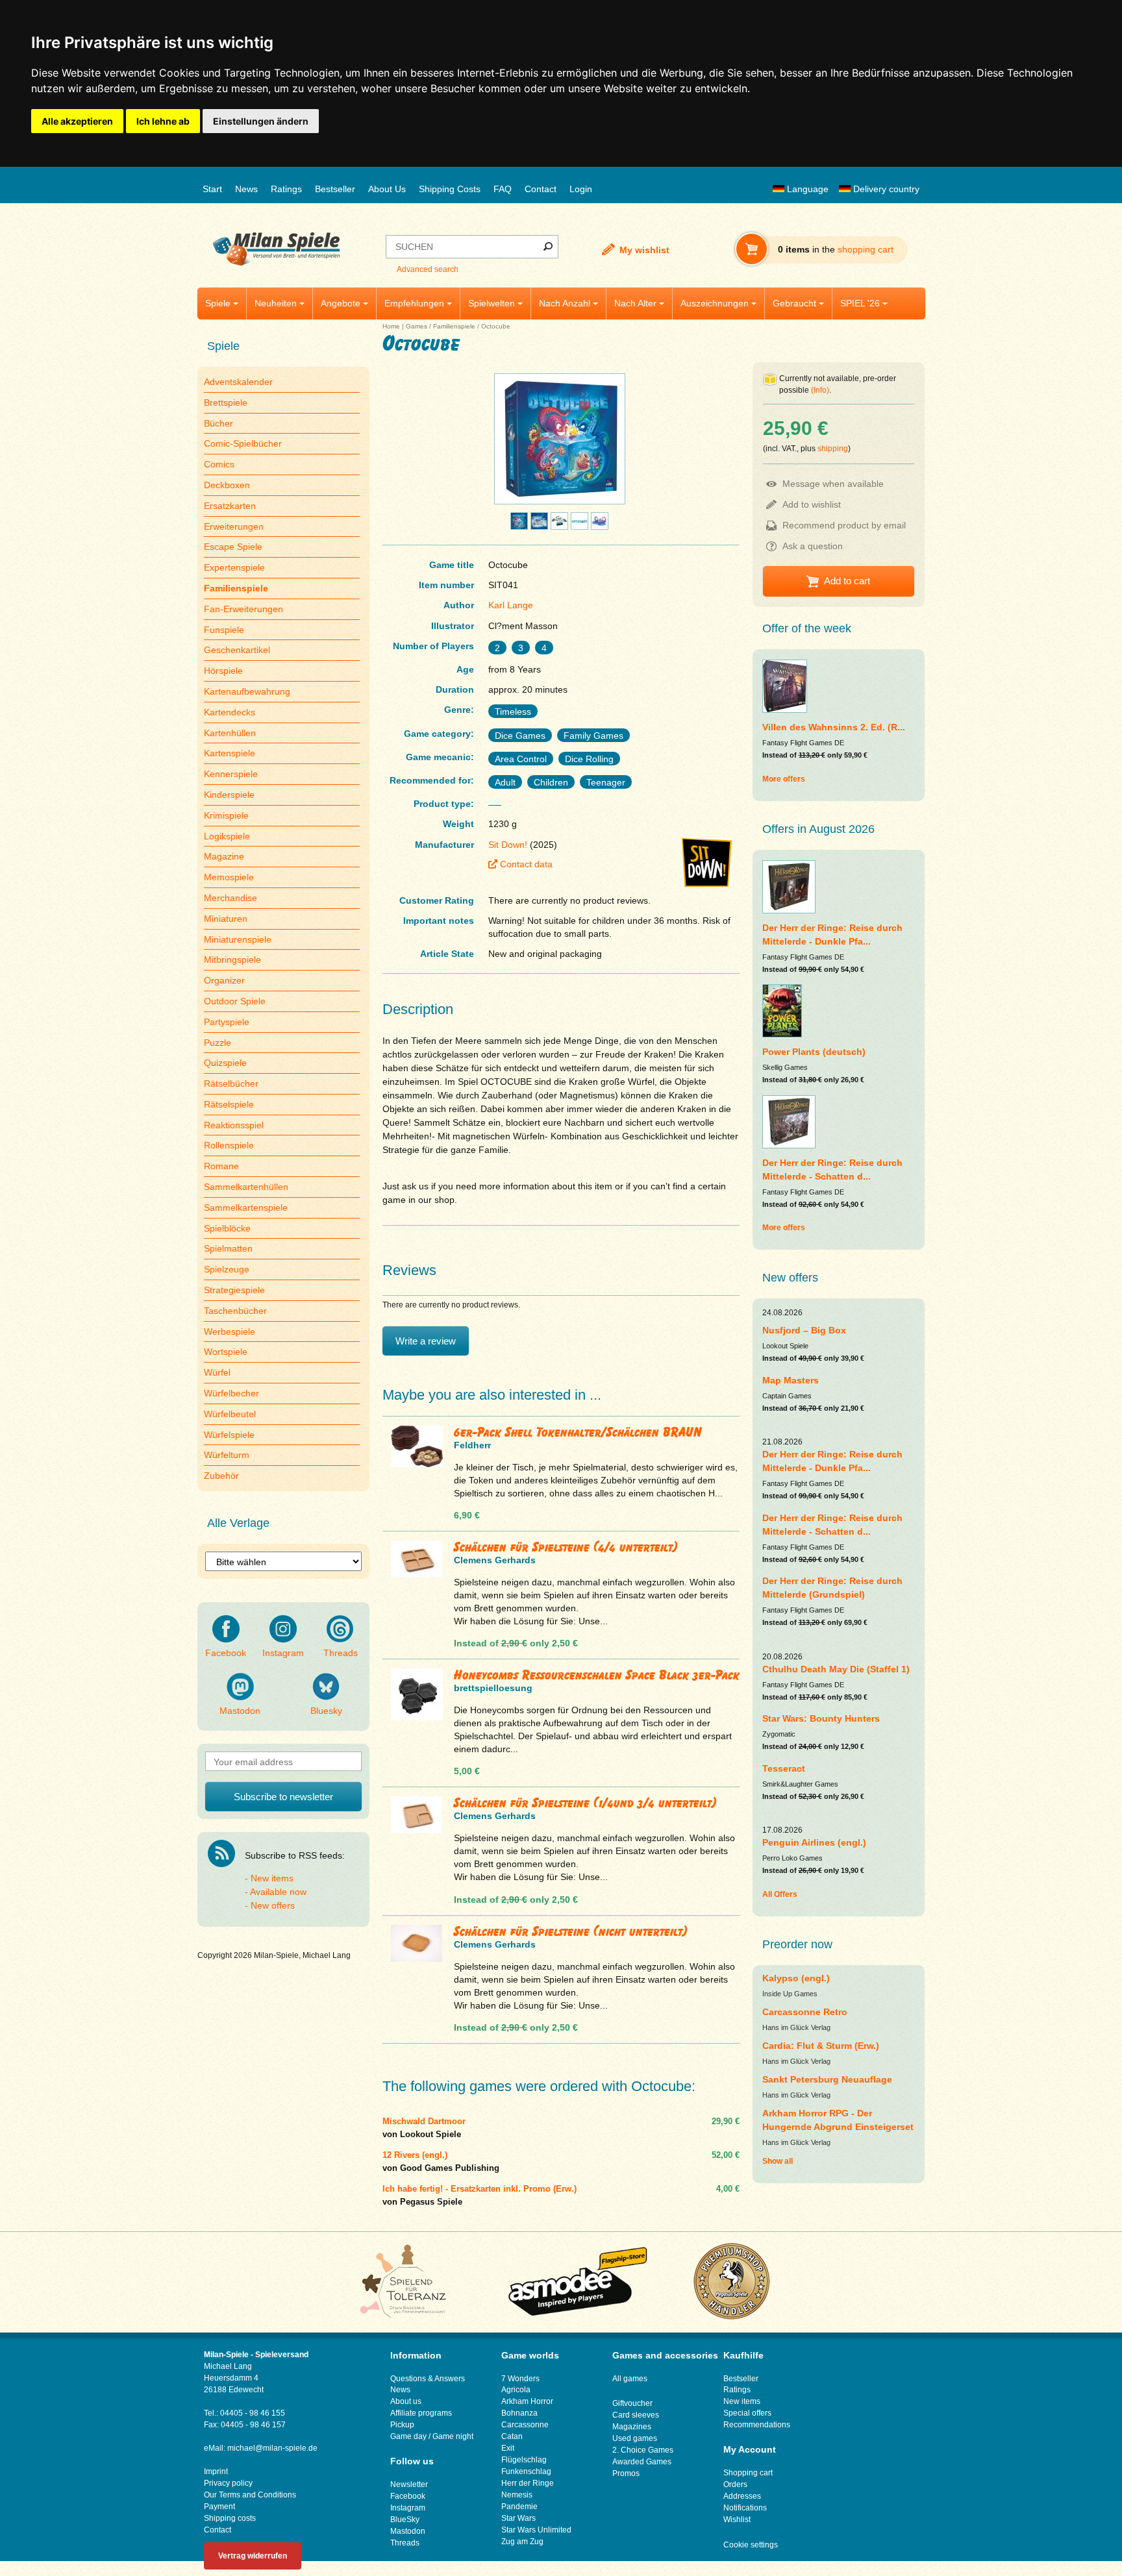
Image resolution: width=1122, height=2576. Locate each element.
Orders (735, 2484)
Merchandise (231, 898)
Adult (505, 782)
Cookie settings (751, 2545)
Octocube (496, 326)
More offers (784, 779)
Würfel (217, 1372)
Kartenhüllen (230, 733)
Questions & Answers (428, 2379)
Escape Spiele (233, 547)
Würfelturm (227, 1455)
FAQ (503, 189)
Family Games (593, 736)
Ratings (286, 189)
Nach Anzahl (565, 303)
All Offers (780, 1894)
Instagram (283, 1653)
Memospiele (229, 877)
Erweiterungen (234, 526)
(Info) (820, 390)
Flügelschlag (524, 2460)
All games (630, 2379)
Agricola (516, 2390)
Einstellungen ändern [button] (261, 121)
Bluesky (326, 1711)
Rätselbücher (231, 1084)
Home (391, 326)
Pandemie (519, 2507)
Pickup (402, 2425)
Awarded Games (642, 2462)
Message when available (833, 484)
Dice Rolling (589, 759)
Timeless (513, 712)
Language (806, 189)
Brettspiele (226, 402)
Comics (219, 464)
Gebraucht (794, 303)
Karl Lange (511, 605)
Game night (453, 2436)
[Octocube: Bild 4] (559, 526)
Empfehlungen (414, 303)
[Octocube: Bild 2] (519, 526)
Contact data (526, 864)
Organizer (224, 980)
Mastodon (240, 1711)
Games (417, 326)
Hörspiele (223, 671)
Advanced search (428, 269)
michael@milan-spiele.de (272, 2448)
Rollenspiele (229, 1145)
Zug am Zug (522, 2542)
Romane (221, 1166)
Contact (541, 189)
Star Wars (518, 2518)
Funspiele (224, 630)
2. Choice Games (643, 2450)
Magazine (224, 856)
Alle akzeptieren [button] (77, 121)
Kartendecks (230, 712)
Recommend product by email (844, 525)
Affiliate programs (421, 2413)
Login (581, 189)
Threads (341, 1653)
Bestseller (335, 189)
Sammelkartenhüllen (246, 1187)
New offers (273, 1905)
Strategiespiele (234, 1290)
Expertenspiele (234, 567)
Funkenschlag (526, 2471)
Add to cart (847, 581)
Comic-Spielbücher (243, 443)
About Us (387, 189)
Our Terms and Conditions (250, 2495)
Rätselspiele (229, 1104)
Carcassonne (525, 2425)
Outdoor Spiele (235, 1001)
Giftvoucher (632, 2403)
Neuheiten (276, 303)
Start (212, 189)
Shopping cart (748, 2473)
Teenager (606, 782)
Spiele (218, 303)
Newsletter (409, 2484)
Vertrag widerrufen (253, 2556)
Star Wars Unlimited (536, 2530)
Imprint (216, 2471)
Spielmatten (228, 1248)
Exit (508, 2448)
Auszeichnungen (715, 303)
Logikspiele (227, 836)
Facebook (226, 1653)
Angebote (341, 303)
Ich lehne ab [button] (163, 121)
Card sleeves (636, 2415)
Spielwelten (492, 303)
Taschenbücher (235, 1311)
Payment (219, 2507)
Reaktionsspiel (234, 1125)
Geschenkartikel (237, 650)
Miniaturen (226, 919)
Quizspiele (225, 1063)
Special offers (747, 2413)
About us (406, 2401)
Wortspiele (226, 1352)
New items (272, 1878)
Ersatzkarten (230, 506)
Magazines (632, 2427)
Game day (408, 2436)
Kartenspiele (230, 753)
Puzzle (218, 1043)
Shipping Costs (450, 189)
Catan (512, 2436)
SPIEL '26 (860, 303)
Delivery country (885, 189)
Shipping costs (230, 2518)
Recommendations (757, 2425)
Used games (635, 2438)
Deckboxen (227, 485)
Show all (778, 2161)
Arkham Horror (527, 2401)
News (246, 189)
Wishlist (737, 2520)
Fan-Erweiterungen (243, 609)
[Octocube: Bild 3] (539, 526)
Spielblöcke (227, 1228)
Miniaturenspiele (238, 939)
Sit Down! (508, 845)
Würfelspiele (229, 1435)
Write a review (426, 1341)
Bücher (218, 423)
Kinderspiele (229, 795)
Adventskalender (238, 382)
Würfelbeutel (230, 1414)
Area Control (521, 759)
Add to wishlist (812, 504)
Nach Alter (635, 303)
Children (551, 782)
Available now (278, 1892)
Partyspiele (227, 1022)
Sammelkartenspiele (246, 1207)
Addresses (742, 2496)
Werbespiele (230, 1331)
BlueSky (405, 2520)
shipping (833, 449)
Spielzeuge (227, 1269)
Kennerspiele (231, 774)
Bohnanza (519, 2413)
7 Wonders (520, 2379)
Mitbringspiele (232, 960)
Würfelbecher (231, 1393)
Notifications (745, 2508)
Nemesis (517, 2495)
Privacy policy (228, 2483)
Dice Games (520, 736)
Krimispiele (226, 815)
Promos (626, 2473)
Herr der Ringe (528, 2483)
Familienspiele (454, 326)
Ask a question (813, 546)
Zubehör (221, 1476)
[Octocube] (560, 504)
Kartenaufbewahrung (247, 691)
